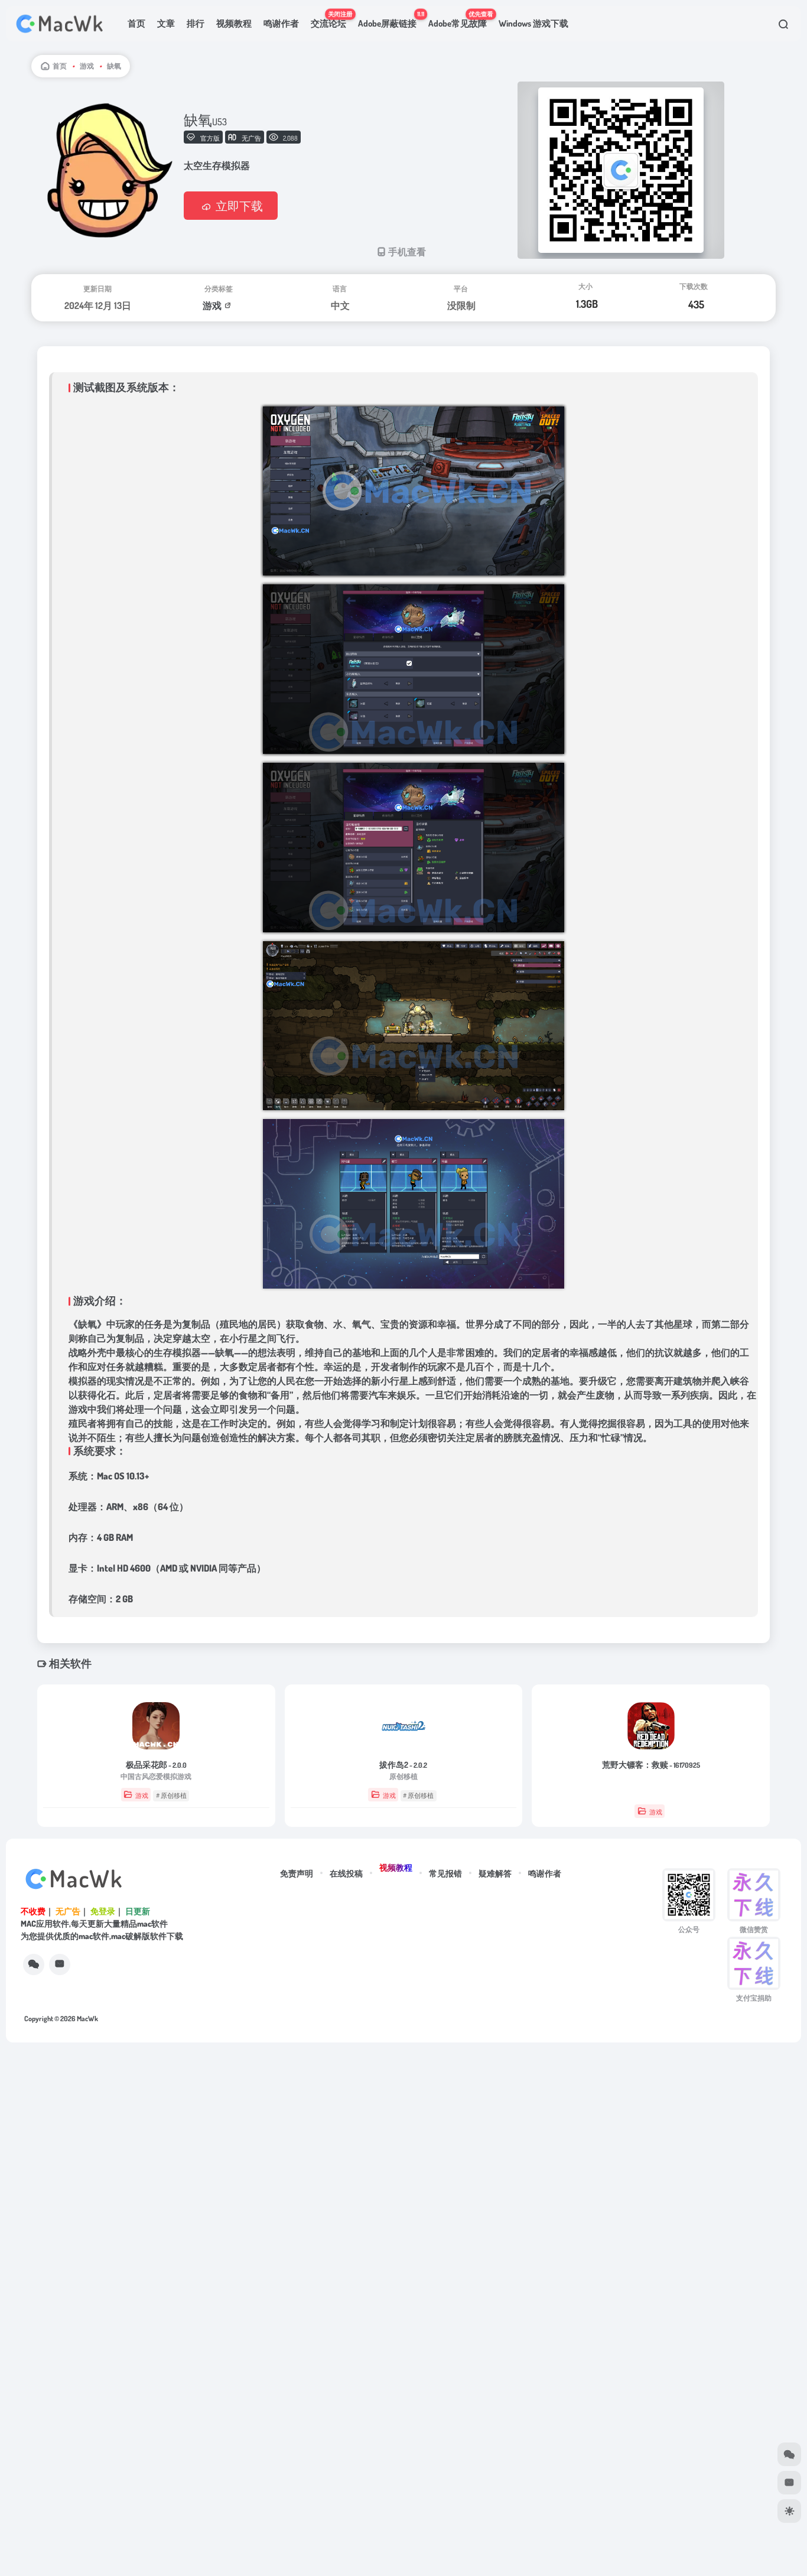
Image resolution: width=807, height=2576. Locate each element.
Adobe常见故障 (461, 19)
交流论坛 (331, 19)
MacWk (87, 2019)
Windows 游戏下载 (533, 23)
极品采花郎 (156, 1765)
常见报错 (445, 1873)
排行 (196, 23)
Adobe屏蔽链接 (390, 19)
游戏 (87, 66)
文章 (166, 23)
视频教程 (234, 23)
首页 (136, 23)
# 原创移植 (171, 1796)
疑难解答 (495, 1873)
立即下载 (239, 206)
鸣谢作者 (281, 23)
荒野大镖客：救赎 (651, 1765)
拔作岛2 (403, 1765)
